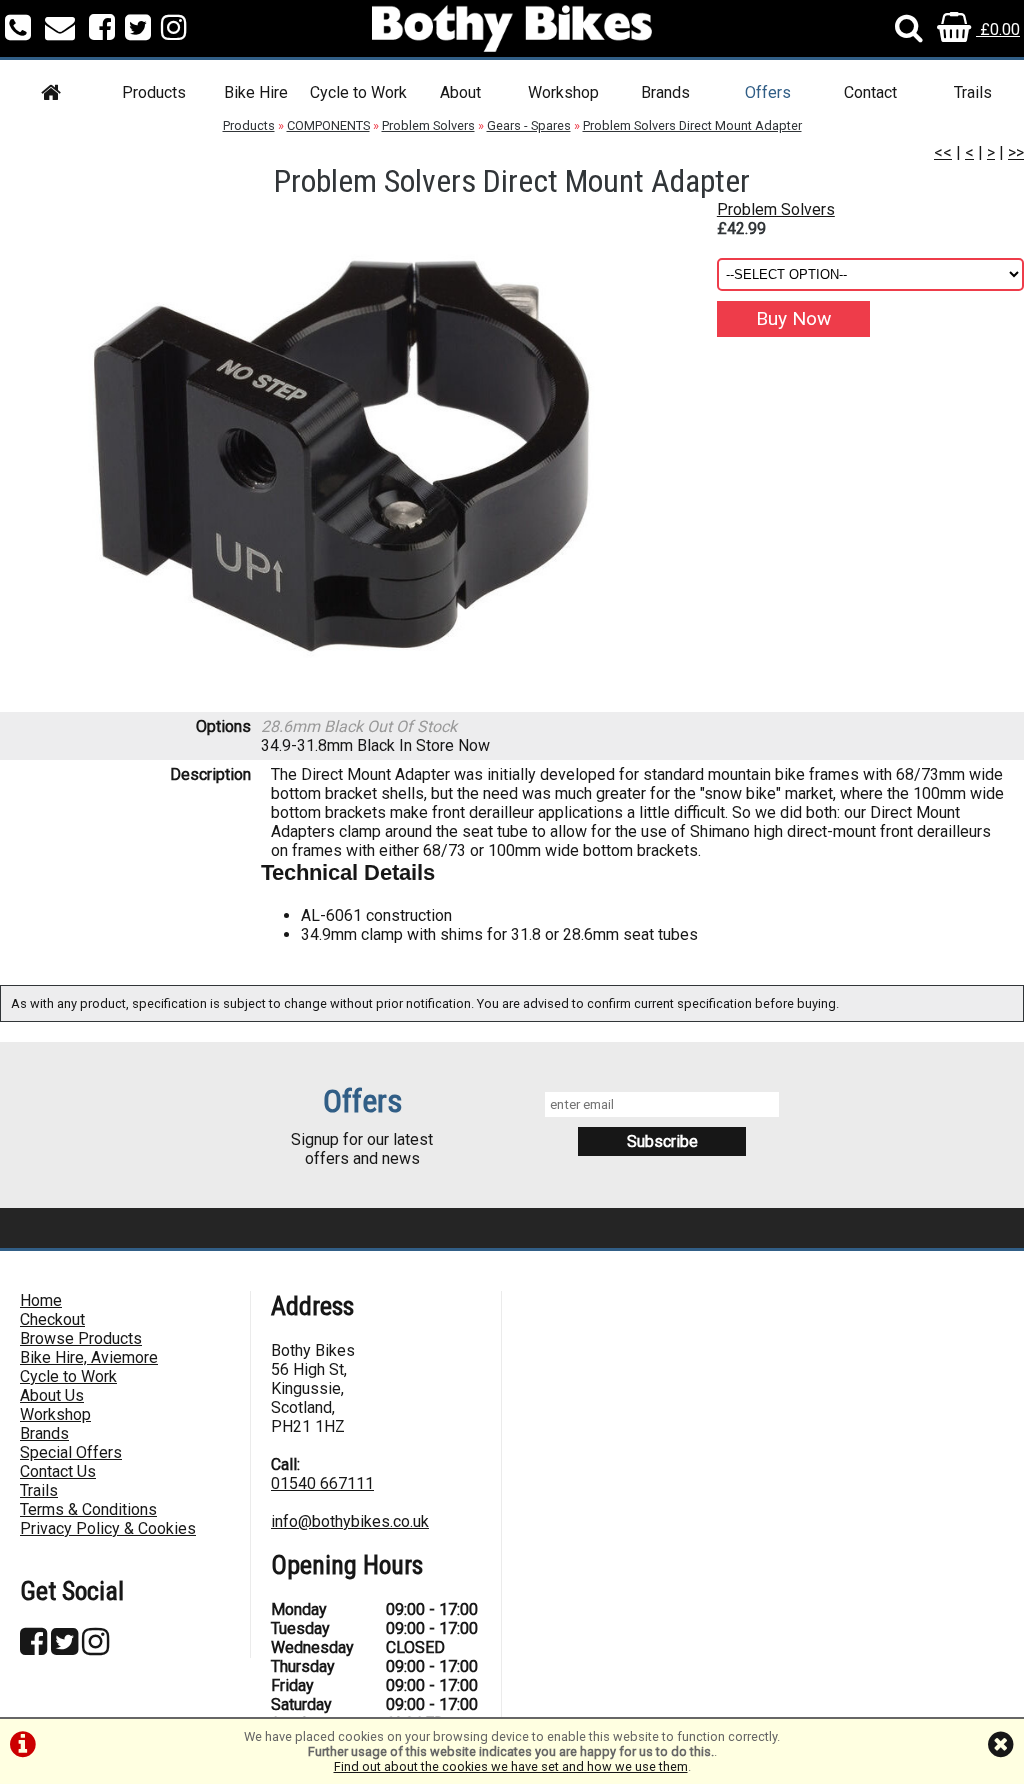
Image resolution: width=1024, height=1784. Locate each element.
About (460, 92)
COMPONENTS (328, 125)
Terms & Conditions (88, 1509)
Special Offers (71, 1452)
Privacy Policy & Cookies (108, 1528)
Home (41, 1300)
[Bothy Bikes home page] (512, 28)
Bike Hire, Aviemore (89, 1357)
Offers (768, 92)
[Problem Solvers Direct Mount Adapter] (341, 456)
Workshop (563, 92)
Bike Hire (256, 92)
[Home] (51, 95)
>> (1016, 152)
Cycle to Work (358, 92)
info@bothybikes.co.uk (350, 1521)
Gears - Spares (529, 125)
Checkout (52, 1319)
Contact (870, 92)
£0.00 (998, 29)
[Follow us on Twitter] (138, 29)
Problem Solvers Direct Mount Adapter (692, 125)
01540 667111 (322, 1483)
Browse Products (81, 1338)
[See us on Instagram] (174, 29)
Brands (665, 92)
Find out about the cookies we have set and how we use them (511, 1766)
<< (943, 152)
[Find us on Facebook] (102, 29)
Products (154, 92)
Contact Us (58, 1471)
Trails (973, 92)
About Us (52, 1395)
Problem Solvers (428, 125)
